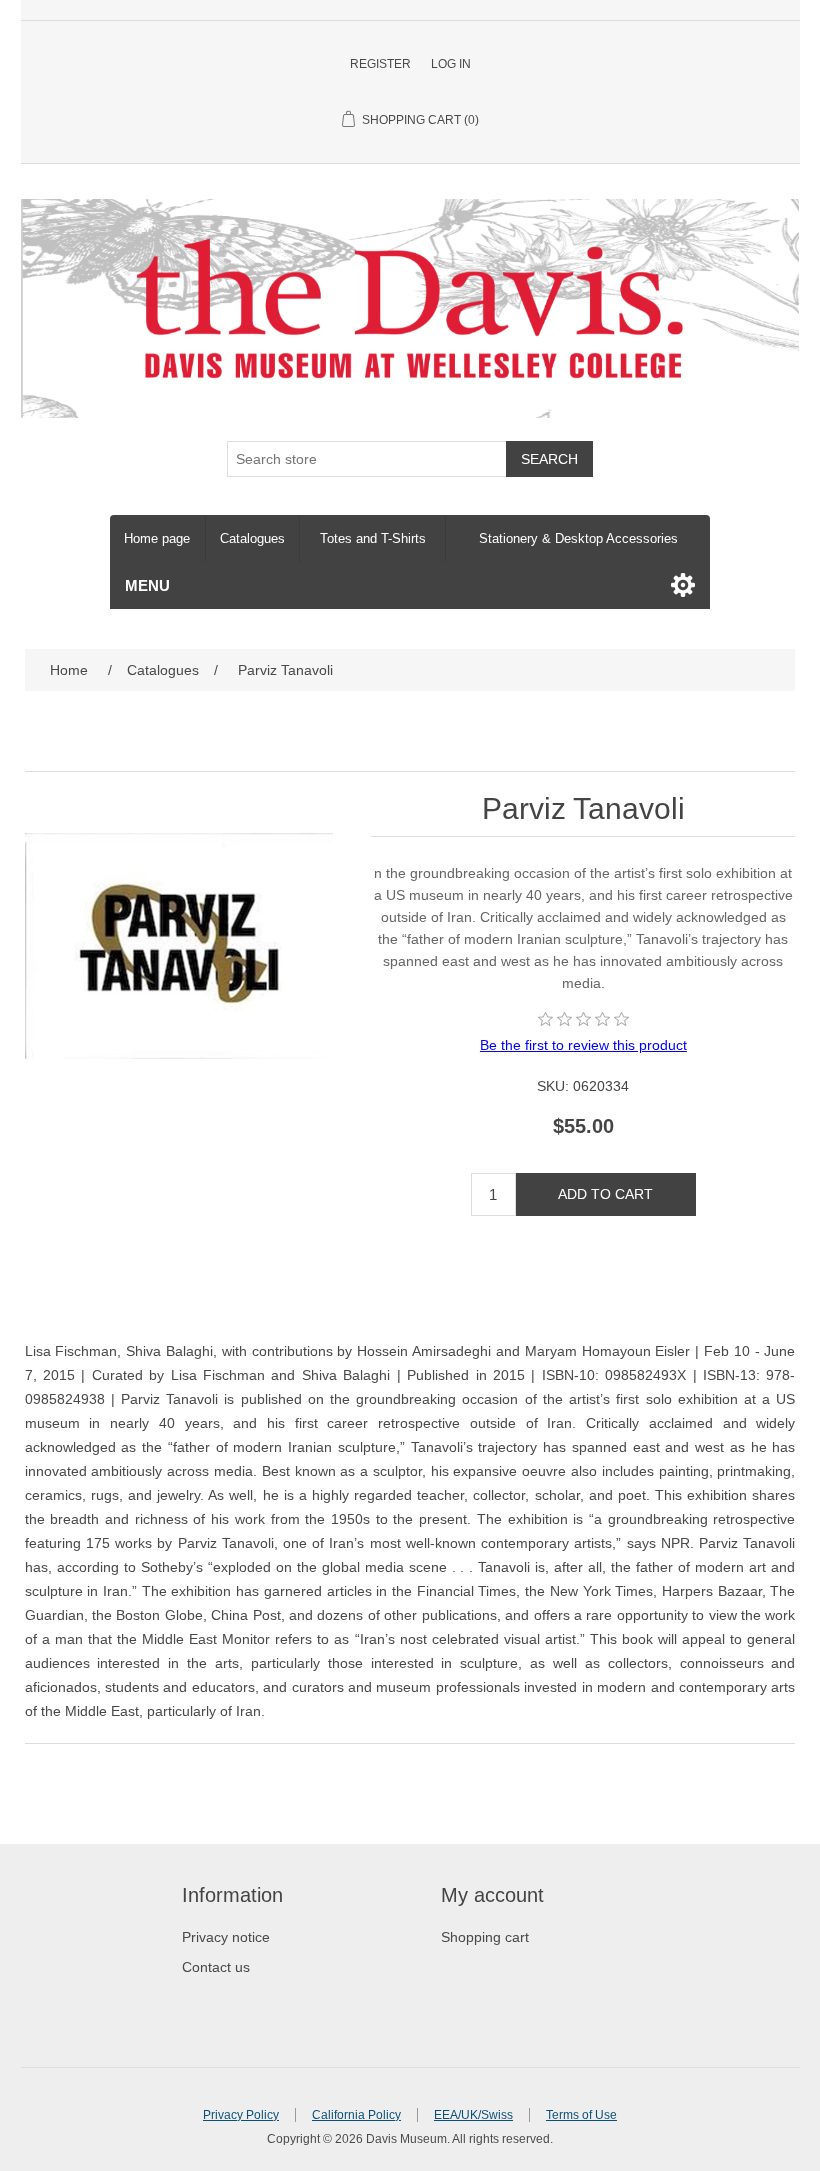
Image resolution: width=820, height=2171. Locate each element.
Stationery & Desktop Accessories (578, 538)
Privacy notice (226, 1937)
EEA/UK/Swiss (473, 2115)
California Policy (356, 2115)
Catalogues (252, 538)
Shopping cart (485, 1937)
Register (380, 64)
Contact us (216, 1967)
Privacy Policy (241, 2115)
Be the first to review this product (583, 1045)
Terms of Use (581, 2115)
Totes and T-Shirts (373, 538)
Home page (157, 538)
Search (549, 459)
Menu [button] (147, 585)
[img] (583, 1019)
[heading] (280, 1895)
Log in (451, 64)
